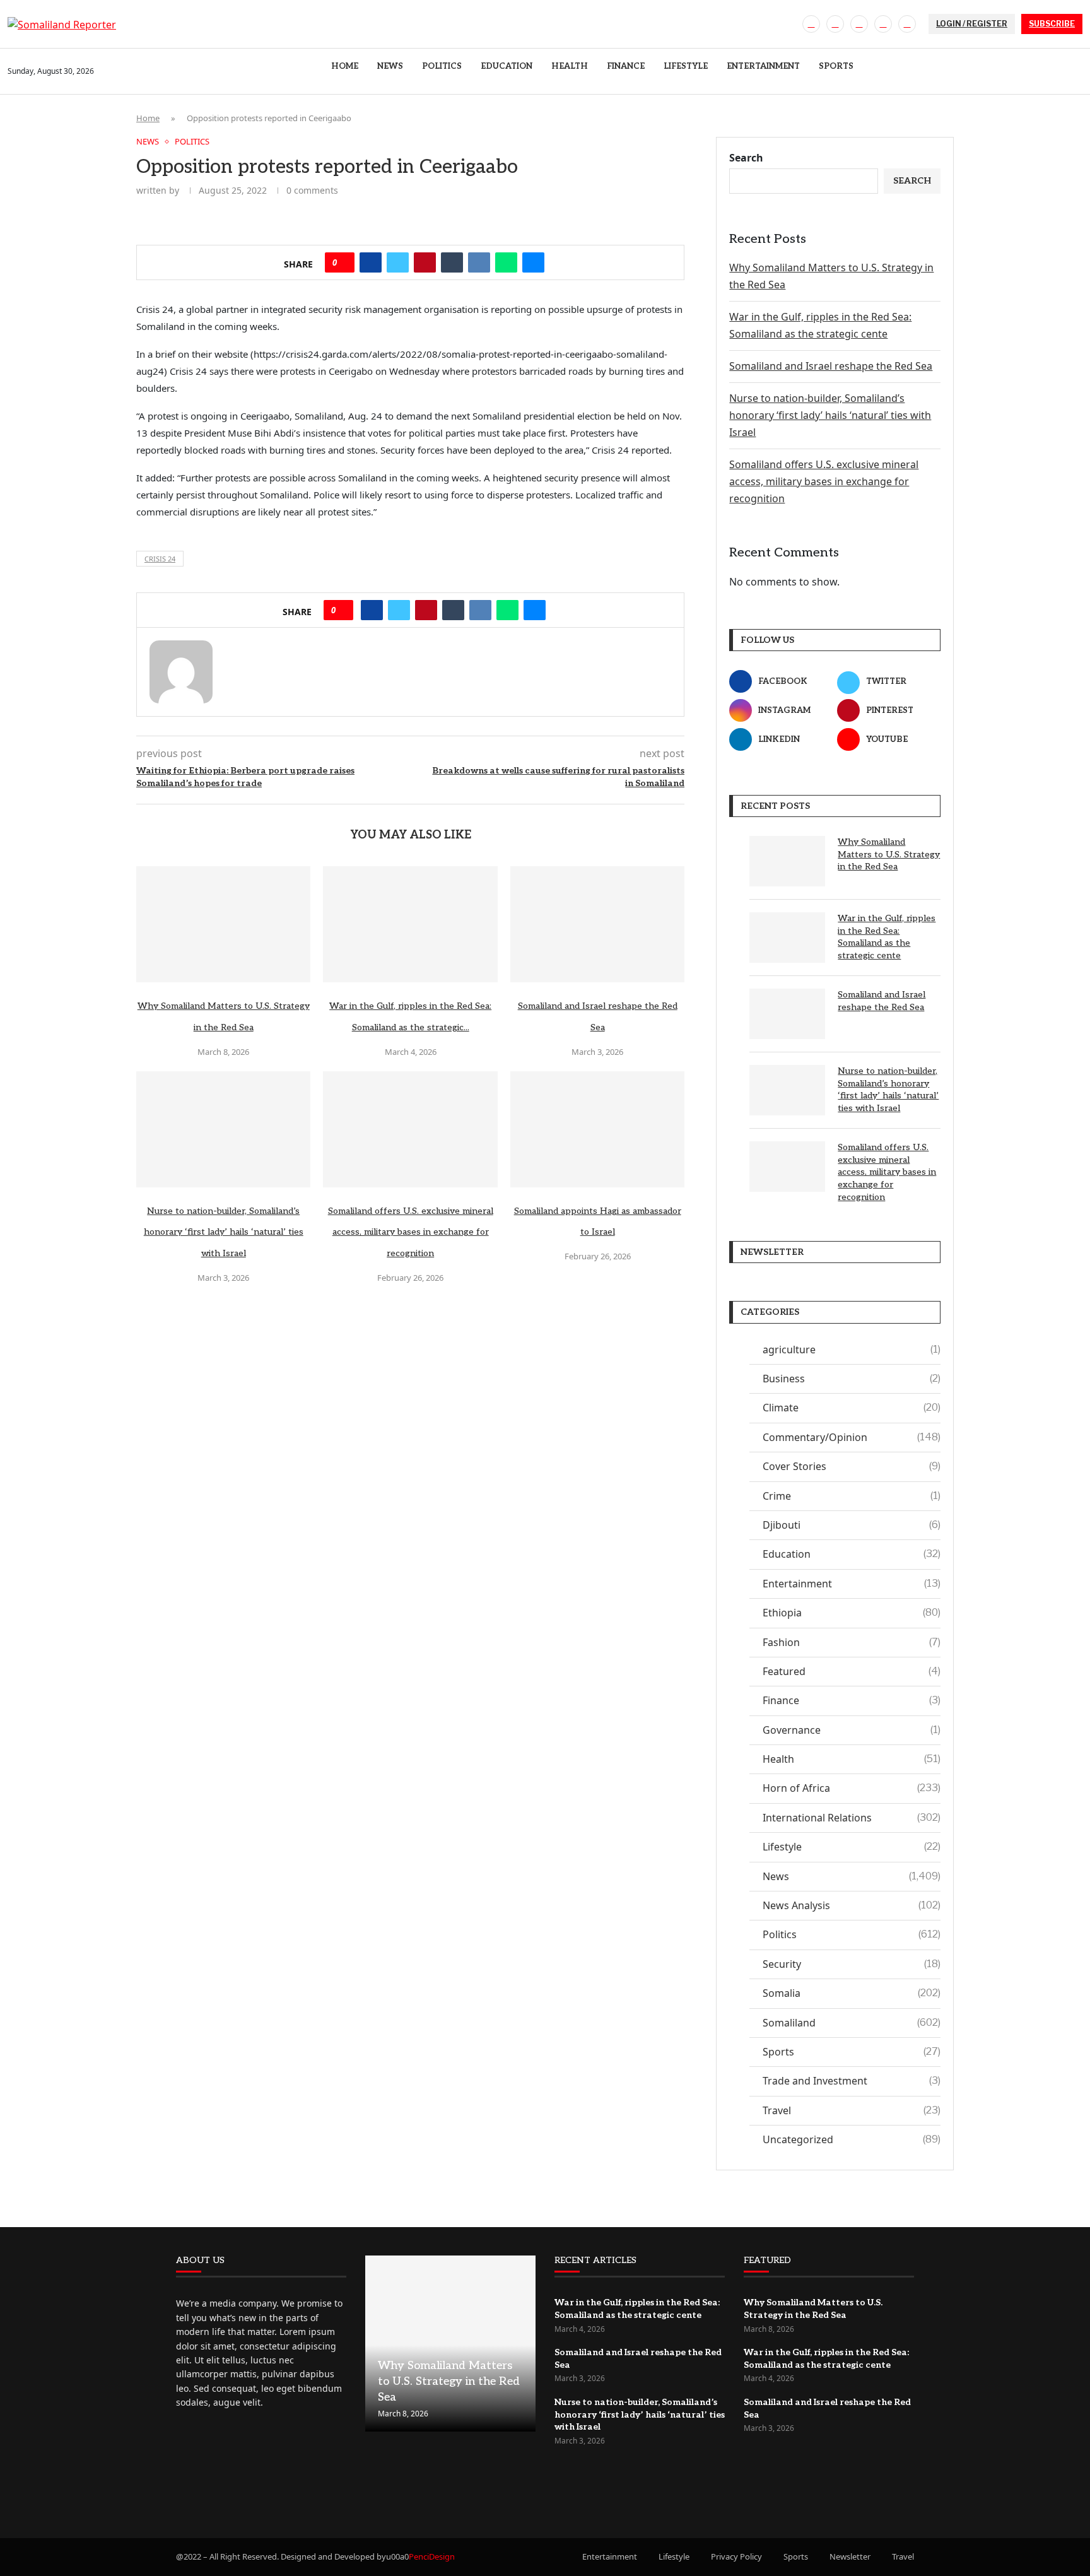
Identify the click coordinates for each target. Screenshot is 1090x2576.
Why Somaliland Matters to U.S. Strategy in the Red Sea (889, 854)
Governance (852, 1730)
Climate (852, 1408)
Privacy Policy (736, 2556)
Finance (626, 66)
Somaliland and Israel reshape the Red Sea (831, 366)
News (390, 66)
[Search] (1076, 72)
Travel (852, 2110)
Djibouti (852, 1525)
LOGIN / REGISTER (972, 24)
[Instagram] (859, 24)
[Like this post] (343, 262)
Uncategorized (852, 2139)
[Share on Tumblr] (452, 262)
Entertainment (763, 66)
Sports (836, 66)
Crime (852, 1496)
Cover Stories (852, 1466)
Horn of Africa (852, 1788)
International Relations (852, 1818)
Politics (442, 66)
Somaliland (852, 2023)
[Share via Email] (533, 262)
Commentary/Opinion (852, 1437)
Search (746, 158)
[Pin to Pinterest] (425, 262)
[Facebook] (811, 24)
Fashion (852, 1642)
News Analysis (852, 1905)
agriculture (852, 1350)
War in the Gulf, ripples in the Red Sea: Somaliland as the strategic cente (887, 937)
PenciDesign (432, 2556)
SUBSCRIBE (1052, 24)
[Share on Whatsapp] (506, 262)
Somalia (852, 1993)
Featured (852, 1671)
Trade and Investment (852, 2081)
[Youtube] (907, 24)
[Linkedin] (883, 24)
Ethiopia (852, 1613)
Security (852, 1964)
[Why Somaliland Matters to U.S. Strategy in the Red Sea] (223, 924)
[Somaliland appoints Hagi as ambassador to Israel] (597, 1129)
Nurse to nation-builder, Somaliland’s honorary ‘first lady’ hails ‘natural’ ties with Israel (224, 1232)
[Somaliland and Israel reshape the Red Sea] (597, 924)
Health (570, 66)
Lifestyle (686, 66)
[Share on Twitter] (398, 262)
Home (345, 66)
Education (507, 66)
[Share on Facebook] (371, 262)
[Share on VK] (479, 262)
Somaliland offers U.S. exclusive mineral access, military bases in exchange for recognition (411, 1232)
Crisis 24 (160, 559)
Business (852, 1379)
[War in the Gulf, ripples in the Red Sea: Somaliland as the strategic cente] (410, 924)
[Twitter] (835, 24)
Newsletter (850, 2556)
